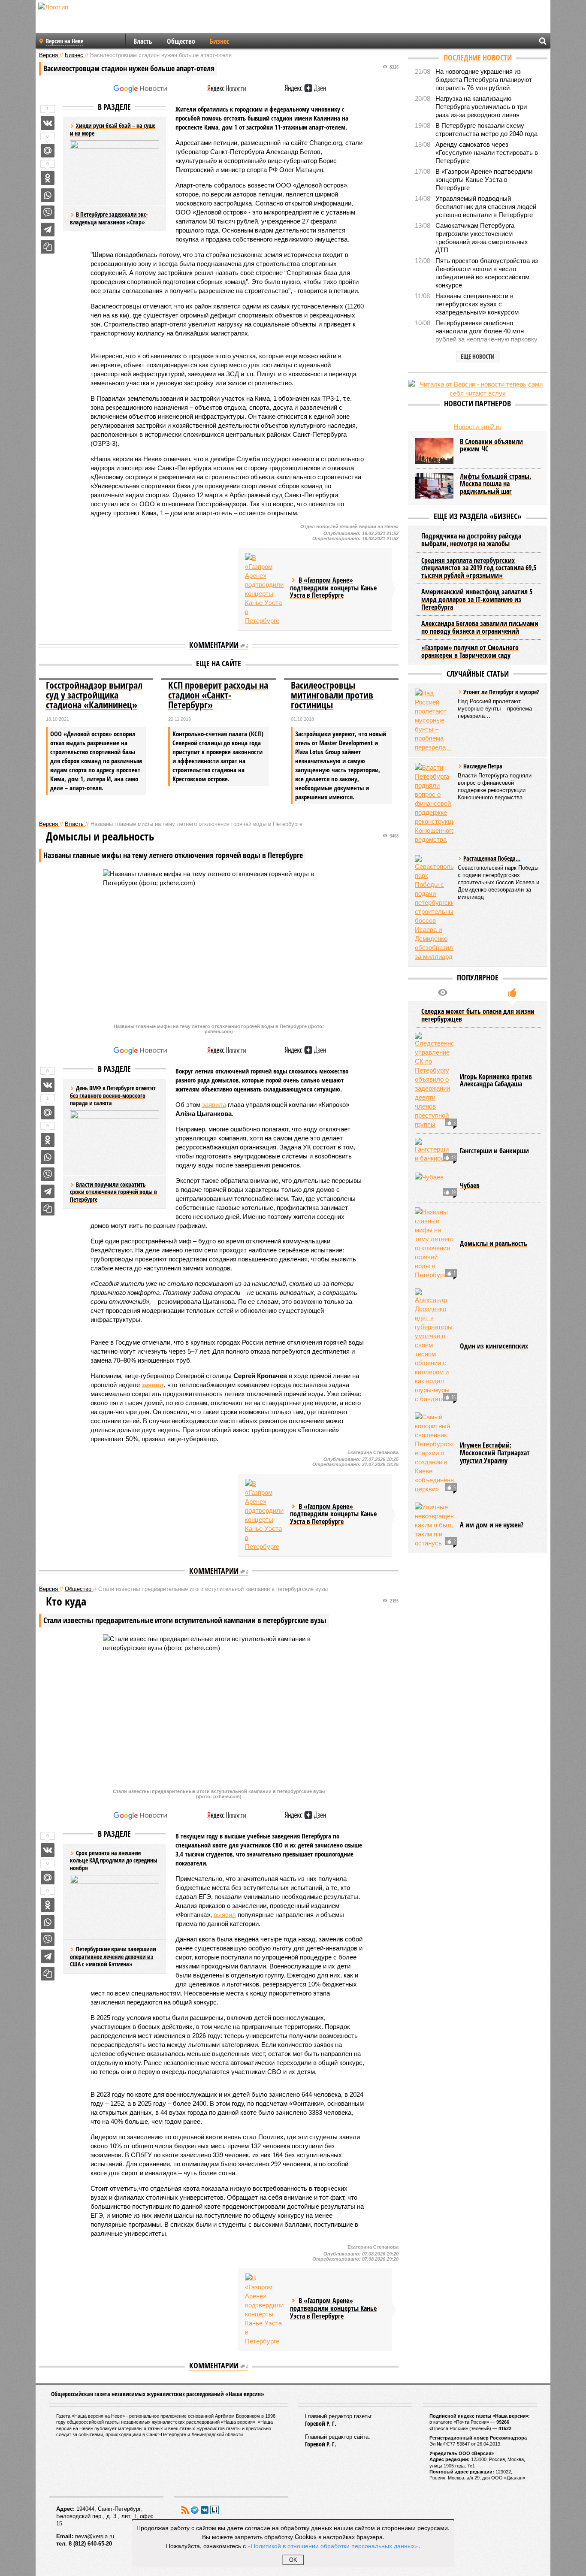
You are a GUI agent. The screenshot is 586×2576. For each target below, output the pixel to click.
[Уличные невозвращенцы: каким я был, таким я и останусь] (434, 1525)
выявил (225, 1915)
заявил (153, 1385)
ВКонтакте (205, 2510)
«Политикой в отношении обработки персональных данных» (333, 2546)
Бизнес (219, 41)
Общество (181, 41)
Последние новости (478, 57)
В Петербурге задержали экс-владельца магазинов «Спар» (109, 218)
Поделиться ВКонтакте (48, 123)
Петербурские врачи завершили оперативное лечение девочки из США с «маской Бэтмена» (113, 1956)
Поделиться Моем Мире (48, 151)
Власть (143, 41)
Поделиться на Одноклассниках (48, 178)
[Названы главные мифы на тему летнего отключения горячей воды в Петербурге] (434, 1243)
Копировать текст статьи (48, 247)
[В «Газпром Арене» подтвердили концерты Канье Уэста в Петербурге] (264, 589)
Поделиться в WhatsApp (48, 195)
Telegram (195, 2510)
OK (293, 2560)
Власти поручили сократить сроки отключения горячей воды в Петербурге (113, 1192)
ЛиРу (214, 2510)
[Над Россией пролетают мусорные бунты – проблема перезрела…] (434, 720)
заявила (214, 1105)
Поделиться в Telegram (48, 230)
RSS (185, 2510)
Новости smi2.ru (478, 427)
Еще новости (478, 356)
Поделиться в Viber (48, 212)
